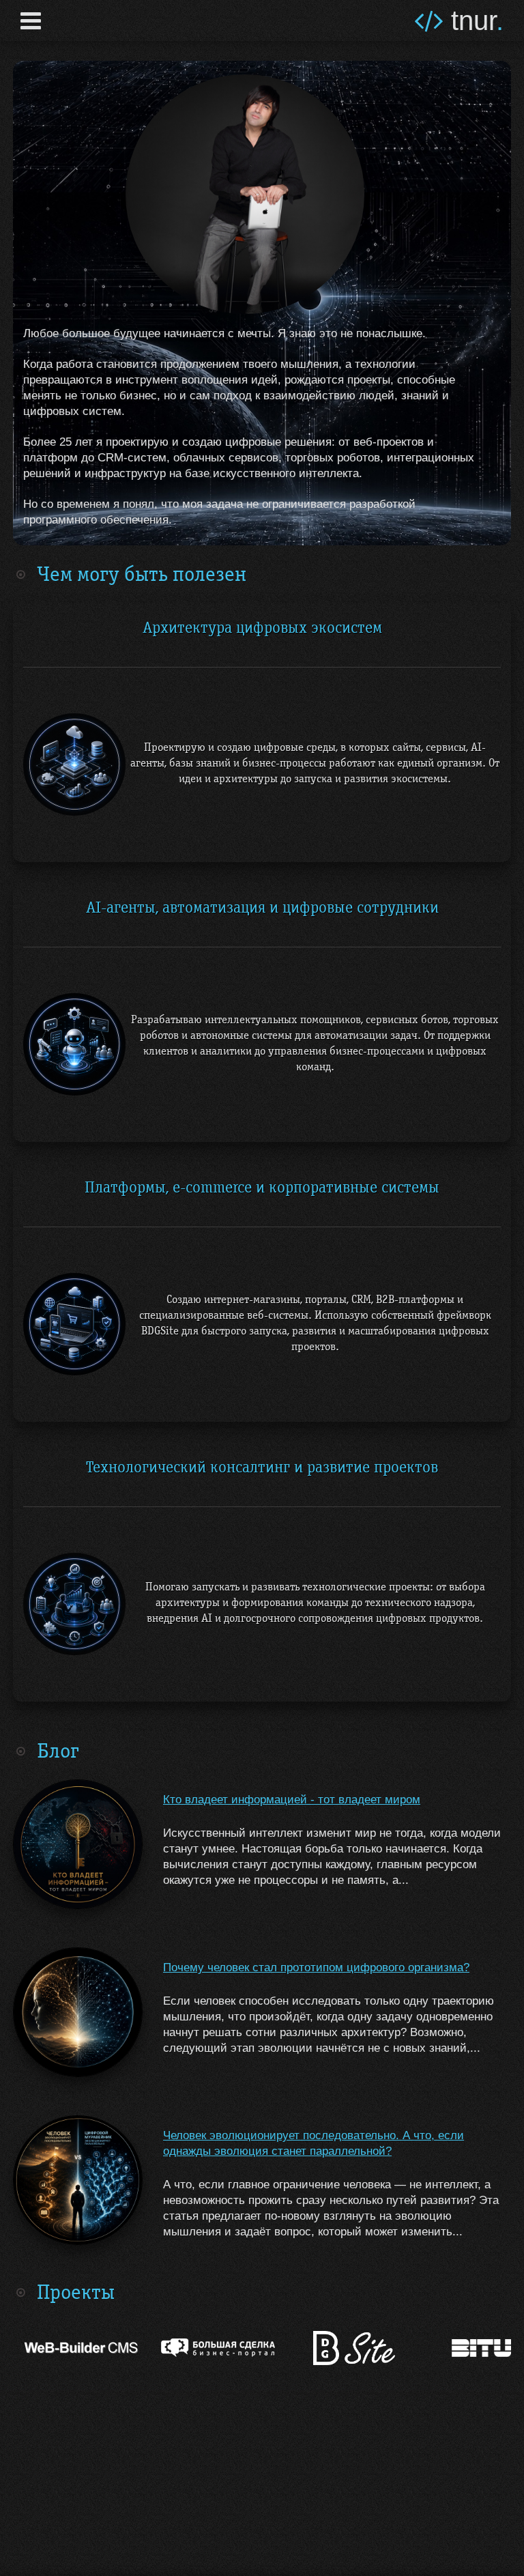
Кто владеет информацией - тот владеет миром (292, 1800)
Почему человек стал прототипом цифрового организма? (316, 1967)
